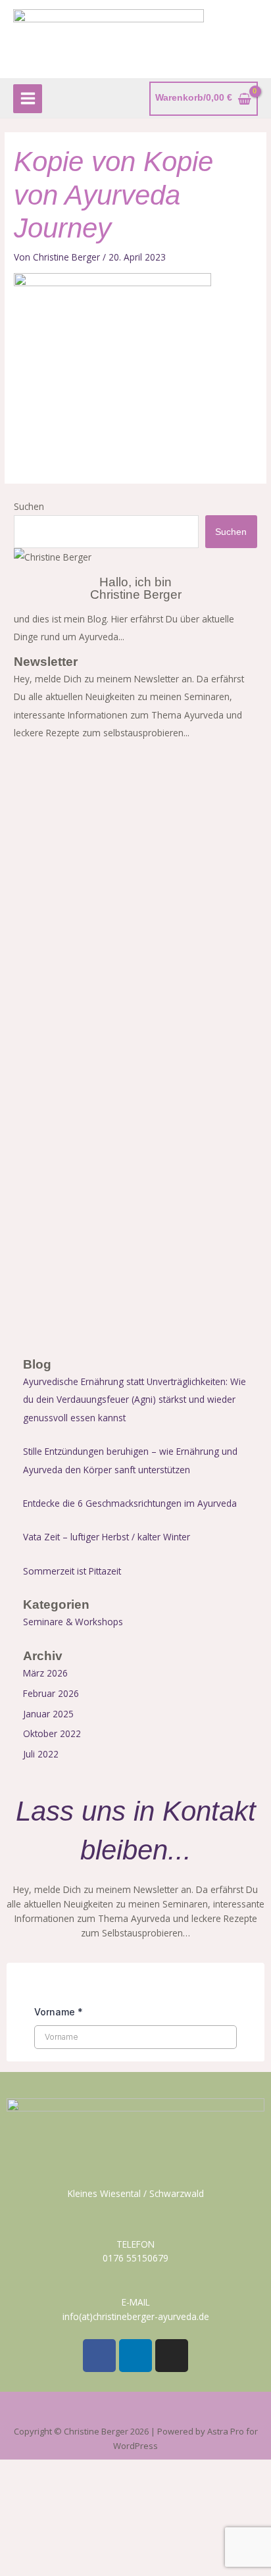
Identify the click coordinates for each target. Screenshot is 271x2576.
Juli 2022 (41, 1754)
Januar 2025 (48, 1714)
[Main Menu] (28, 99)
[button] (135, 2411)
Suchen (29, 506)
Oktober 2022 (52, 1733)
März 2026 (45, 1673)
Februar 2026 (51, 1693)
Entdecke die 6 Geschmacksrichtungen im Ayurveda (130, 1503)
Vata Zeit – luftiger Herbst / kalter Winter (107, 1537)
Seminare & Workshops (73, 1622)
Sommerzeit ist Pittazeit (72, 1571)
